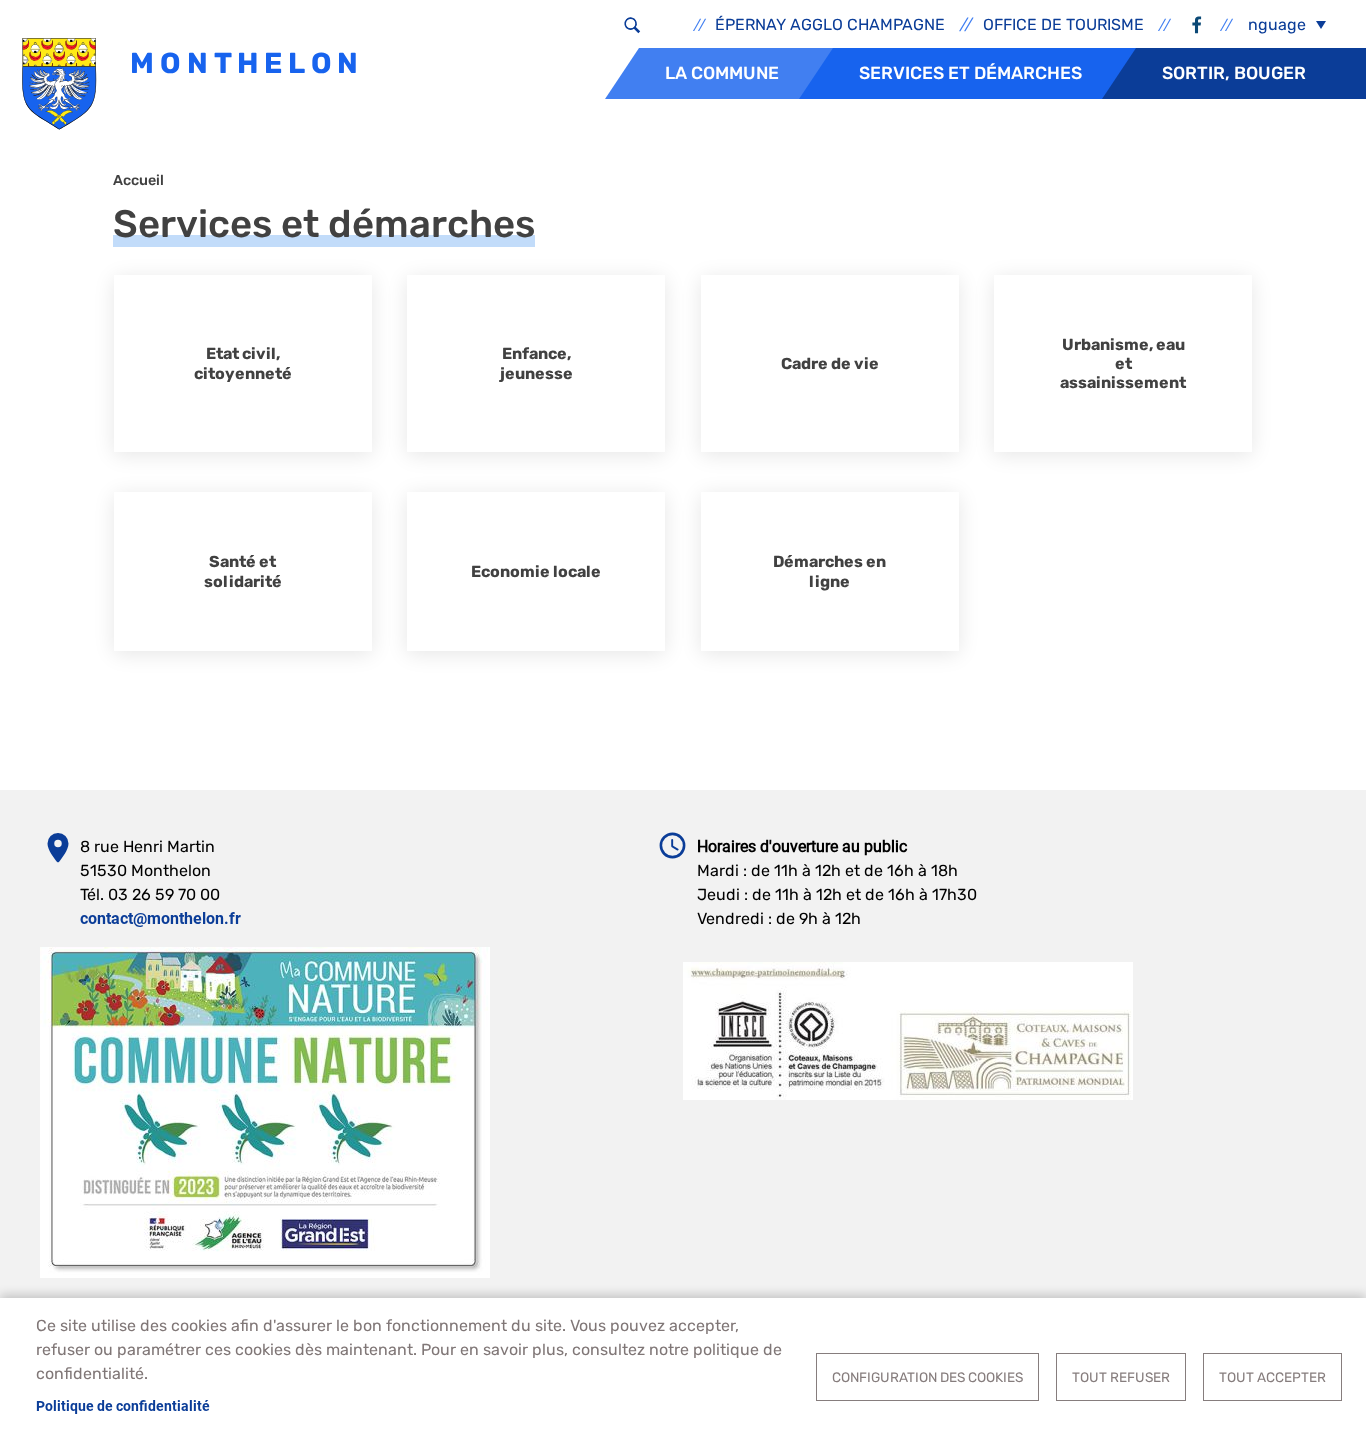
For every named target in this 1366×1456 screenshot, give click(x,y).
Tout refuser (1121, 1377)
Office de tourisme (1063, 24)
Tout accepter (1272, 1377)
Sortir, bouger (1234, 73)
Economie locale (536, 571)
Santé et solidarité (243, 571)
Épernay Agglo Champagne (830, 24)
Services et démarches (970, 73)
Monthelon (241, 63)
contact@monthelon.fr (160, 918)
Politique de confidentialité (123, 1406)
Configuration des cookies (927, 1377)
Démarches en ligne (829, 571)
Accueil (138, 180)
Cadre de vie (830, 363)
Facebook (1196, 25)
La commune (722, 73)
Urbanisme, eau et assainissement (1123, 363)
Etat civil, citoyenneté (243, 363)
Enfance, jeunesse (536, 363)
